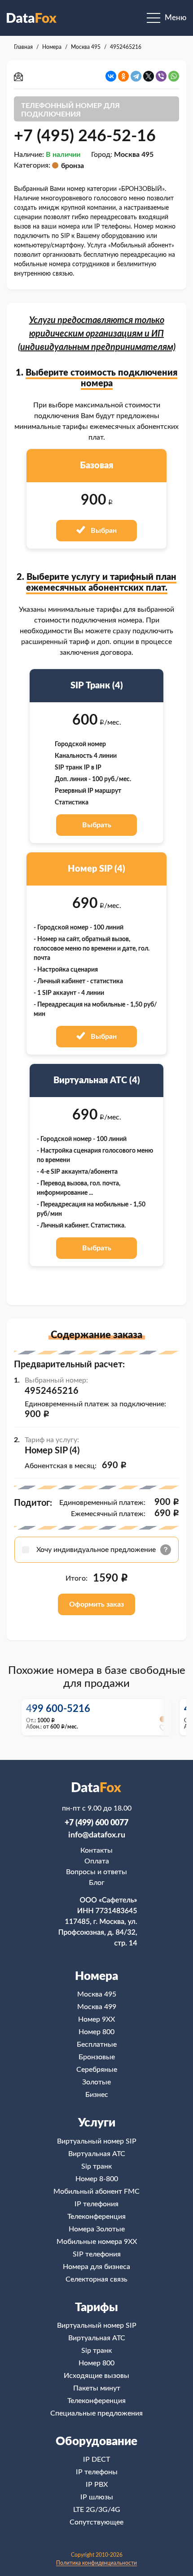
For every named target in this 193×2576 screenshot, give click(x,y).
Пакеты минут (97, 2388)
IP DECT (96, 2459)
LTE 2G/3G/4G (97, 2510)
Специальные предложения (96, 2413)
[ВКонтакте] (111, 76)
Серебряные (97, 2070)
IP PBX (97, 2485)
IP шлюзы (97, 2497)
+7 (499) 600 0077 (96, 1823)
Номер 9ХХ (96, 2019)
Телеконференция (96, 2217)
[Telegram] (136, 76)
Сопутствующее (96, 2522)
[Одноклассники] (123, 76)
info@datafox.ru (97, 1835)
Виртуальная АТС (97, 2154)
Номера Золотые (97, 2229)
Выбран (103, 531)
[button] (165, 1717)
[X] (149, 76)
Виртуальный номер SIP (97, 2141)
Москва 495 (97, 1994)
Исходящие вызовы (96, 2376)
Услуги (97, 2123)
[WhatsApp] (174, 76)
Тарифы (96, 2308)
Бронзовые (97, 2057)
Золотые (96, 2082)
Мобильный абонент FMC (96, 2191)
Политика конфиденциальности (96, 2563)
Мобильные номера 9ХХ (97, 2242)
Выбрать (97, 825)
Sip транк (96, 2166)
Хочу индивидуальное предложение (97, 1550)
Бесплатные (97, 2044)
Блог (97, 1883)
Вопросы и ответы (96, 1872)
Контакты (96, 1850)
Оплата (97, 1861)
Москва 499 (97, 2007)
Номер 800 (96, 2032)
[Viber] (161, 76)
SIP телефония (97, 2254)
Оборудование (96, 2442)
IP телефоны (97, 2472)
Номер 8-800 (97, 2179)
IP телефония (96, 2204)
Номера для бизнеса (96, 2267)
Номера (96, 1976)
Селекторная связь (96, 2279)
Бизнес (97, 2095)
